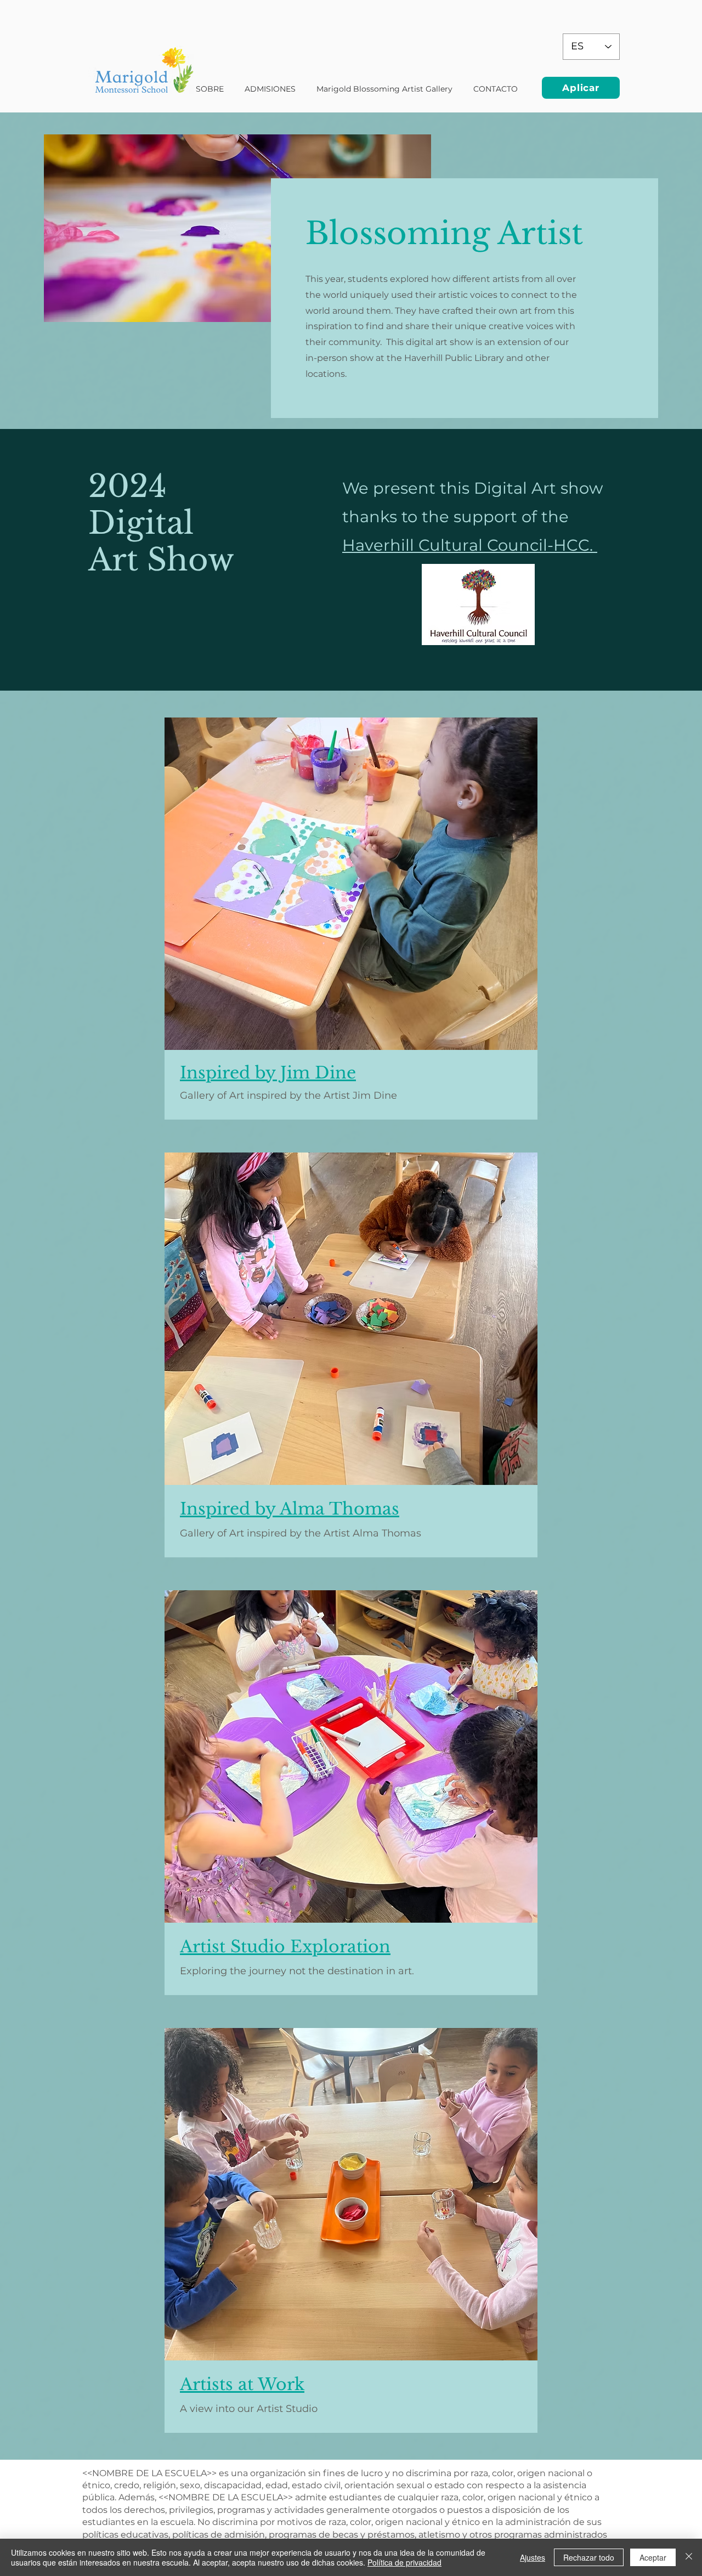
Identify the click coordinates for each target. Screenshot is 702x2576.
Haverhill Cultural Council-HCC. (470, 545)
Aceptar (653, 2557)
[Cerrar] (689, 2557)
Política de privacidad (404, 2562)
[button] (384, 89)
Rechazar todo (589, 2557)
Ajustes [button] (533, 2557)
